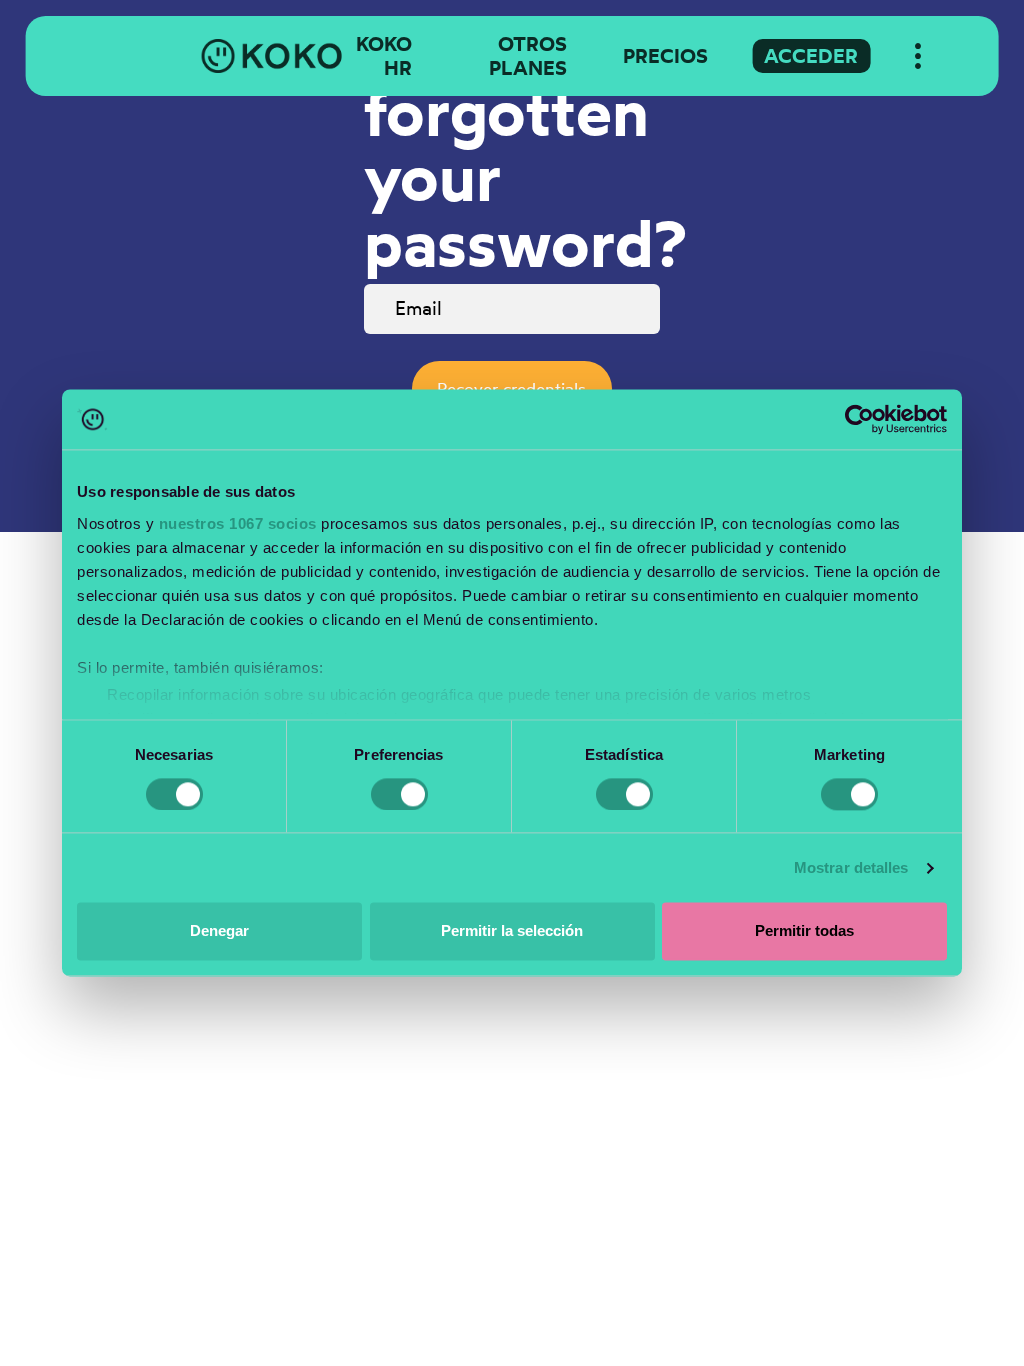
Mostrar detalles (851, 867)
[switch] (399, 794)
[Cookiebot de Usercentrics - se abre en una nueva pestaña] (859, 419)
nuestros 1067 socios (238, 523)
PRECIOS (665, 55)
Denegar (219, 931)
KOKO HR (384, 55)
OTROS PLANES (528, 55)
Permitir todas (804, 931)
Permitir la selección (512, 931)
